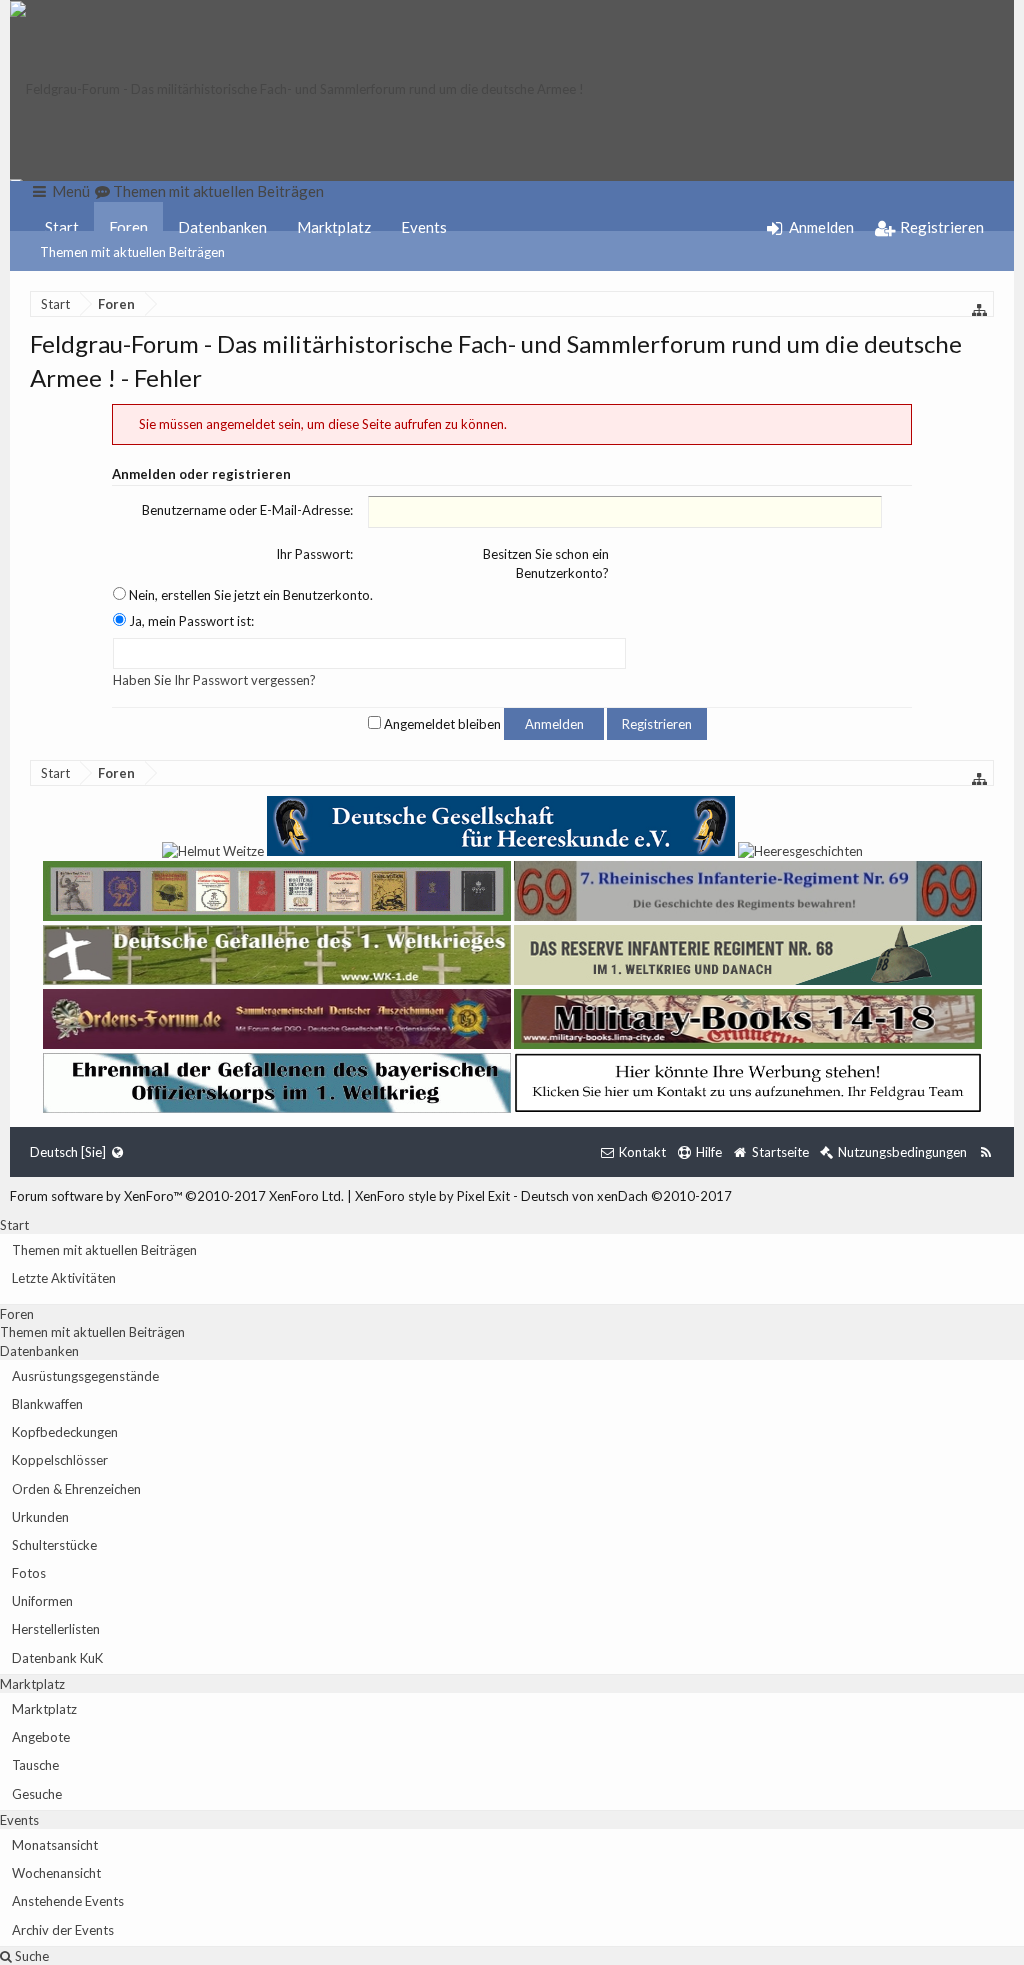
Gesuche (37, 1794)
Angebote (41, 1737)
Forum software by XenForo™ (177, 1196)
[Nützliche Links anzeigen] (980, 310)
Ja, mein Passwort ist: (190, 621)
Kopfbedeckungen (65, 1432)
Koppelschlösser (60, 1460)
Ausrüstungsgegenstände (85, 1376)
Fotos (29, 1573)
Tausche (35, 1765)
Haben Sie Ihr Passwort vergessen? (214, 680)
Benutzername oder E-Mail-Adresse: (247, 510)
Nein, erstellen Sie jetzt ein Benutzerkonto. (249, 595)
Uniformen (42, 1601)
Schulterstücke (54, 1545)
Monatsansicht (55, 1845)
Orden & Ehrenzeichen (76, 1489)
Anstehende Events (68, 1901)
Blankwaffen (47, 1404)
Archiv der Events (63, 1930)
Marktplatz (334, 227)
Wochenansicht (56, 1873)
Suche (30, 1956)
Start (62, 227)
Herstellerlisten (56, 1629)
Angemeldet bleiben (441, 724)
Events (424, 227)
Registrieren (657, 724)
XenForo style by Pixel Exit (432, 1196)
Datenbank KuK (57, 1658)
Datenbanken (222, 227)
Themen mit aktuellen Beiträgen (132, 252)
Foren (128, 227)
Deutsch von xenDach (626, 1196)
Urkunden (40, 1517)
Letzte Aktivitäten (64, 1278)
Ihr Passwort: (314, 554)
